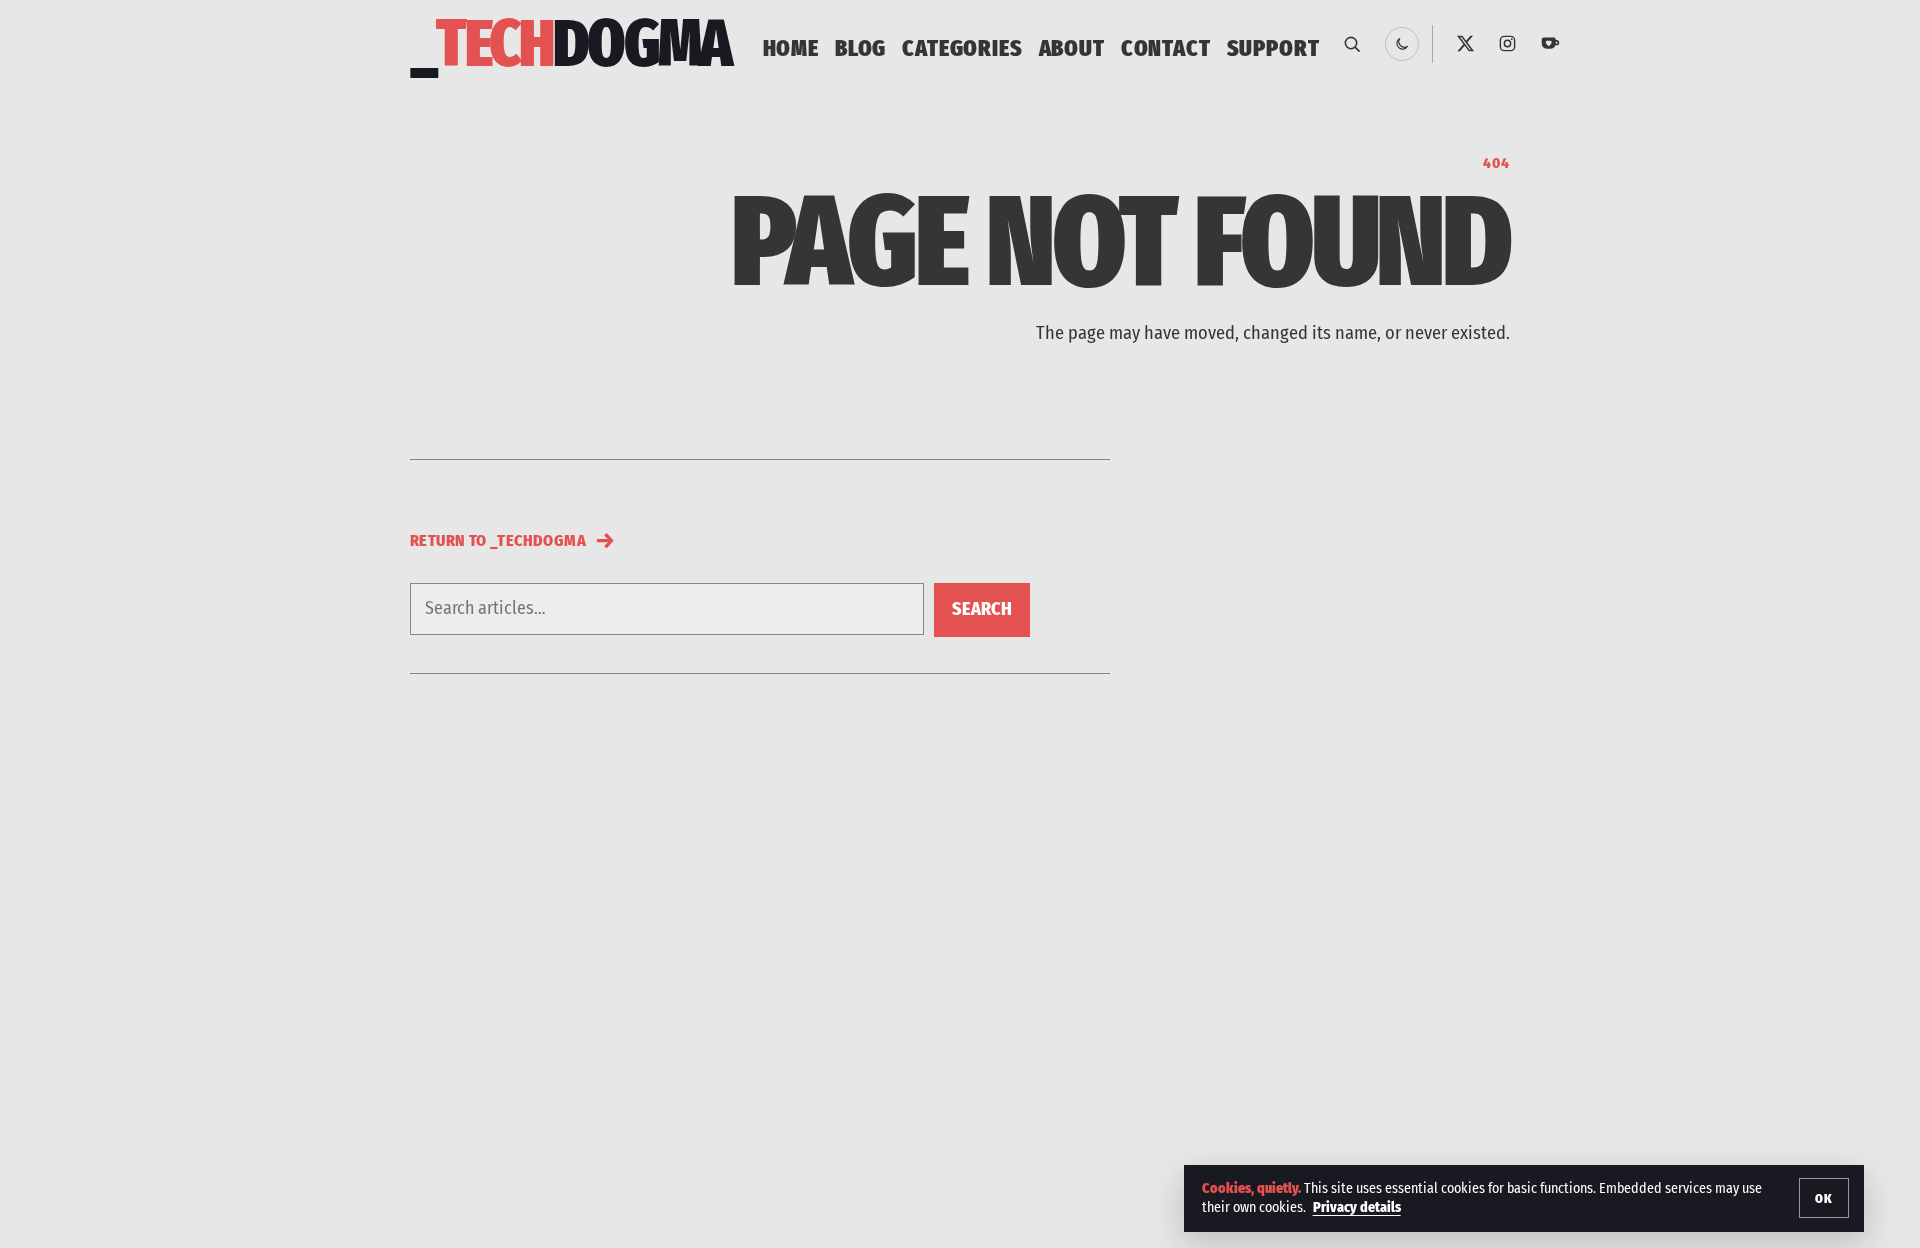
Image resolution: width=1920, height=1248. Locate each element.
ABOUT (1072, 48)
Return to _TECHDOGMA (512, 540)
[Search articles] (1352, 44)
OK (1824, 1198)
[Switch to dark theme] (1402, 44)
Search (982, 609)
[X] (1465, 44)
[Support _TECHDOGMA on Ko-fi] (1551, 44)
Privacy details (1357, 1207)
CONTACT (1166, 48)
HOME (791, 48)
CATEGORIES (962, 48)
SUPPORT (1273, 48)
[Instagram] (1508, 44)
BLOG (860, 48)
